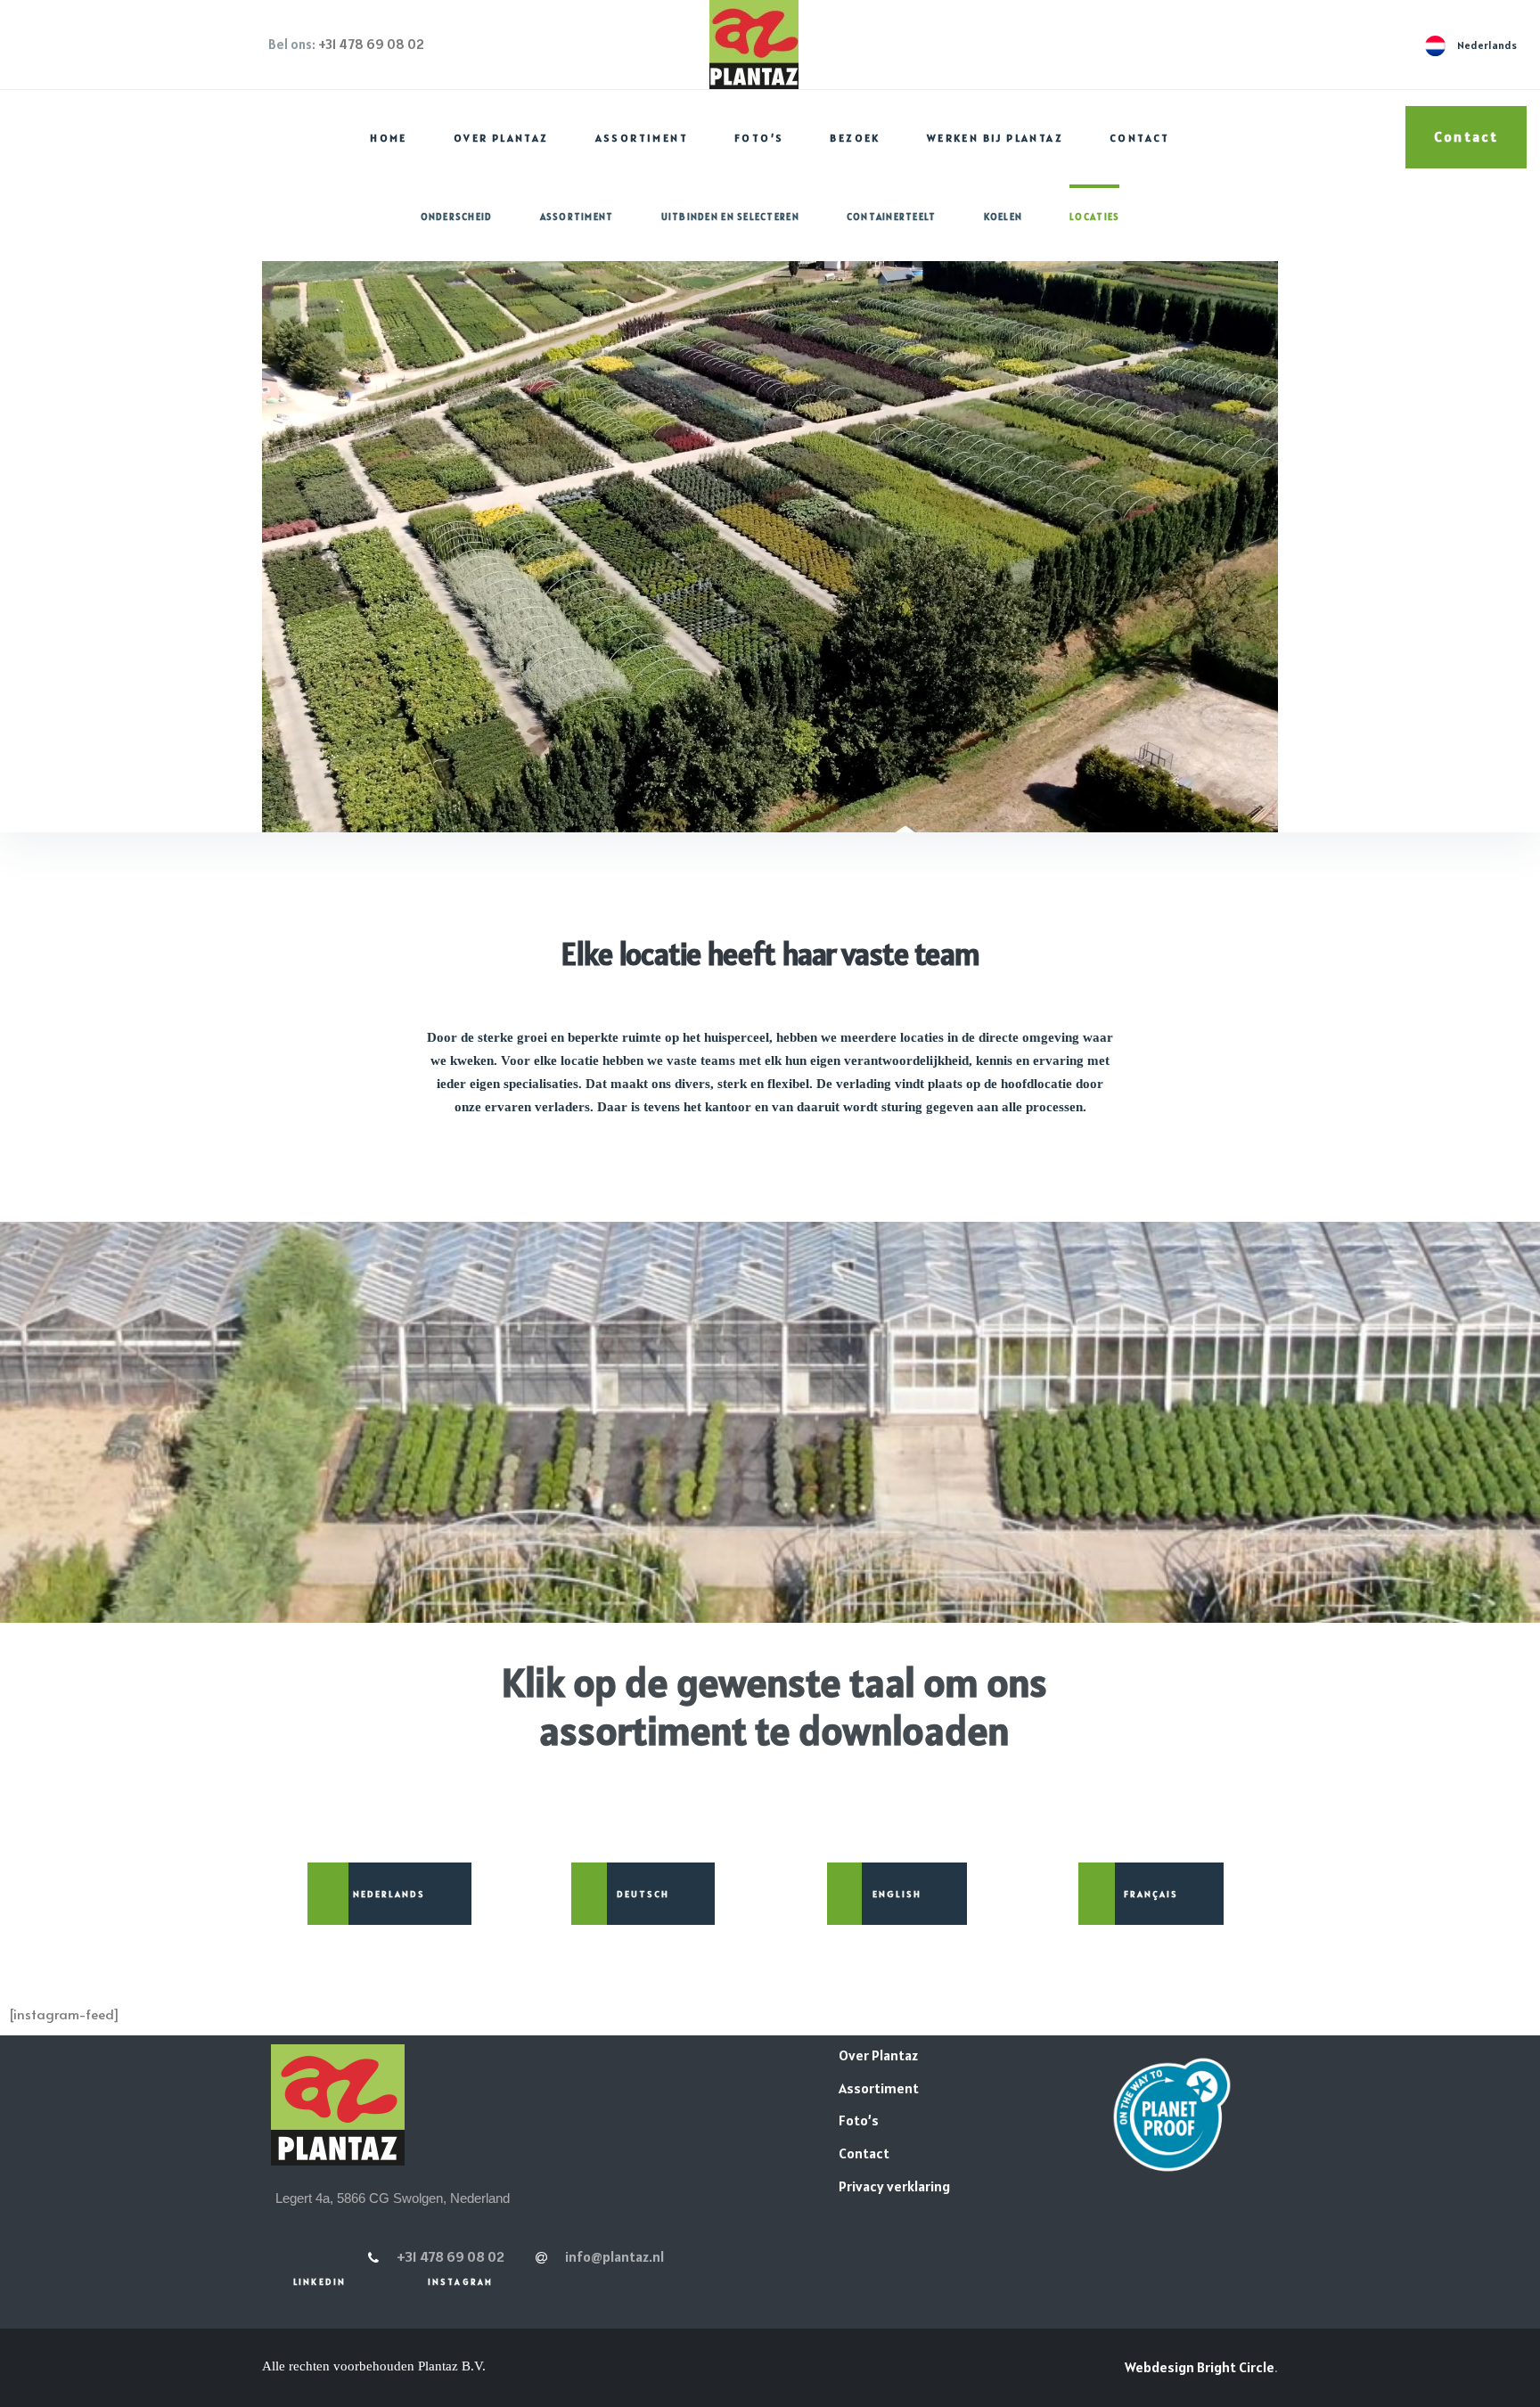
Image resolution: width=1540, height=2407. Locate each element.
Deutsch (643, 1894)
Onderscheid (457, 217)
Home (389, 138)
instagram (460, 2282)
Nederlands (389, 1894)
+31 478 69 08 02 (371, 44)
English (897, 1894)
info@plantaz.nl (614, 2256)
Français (1151, 1894)
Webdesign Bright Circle (1200, 2367)
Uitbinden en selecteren (730, 217)
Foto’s (759, 138)
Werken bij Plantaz (995, 138)
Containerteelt (892, 217)
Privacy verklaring (894, 2186)
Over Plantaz (501, 138)
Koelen (1003, 217)
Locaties (1094, 217)
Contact (1140, 138)
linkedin (319, 2282)
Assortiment (642, 138)
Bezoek (855, 138)
